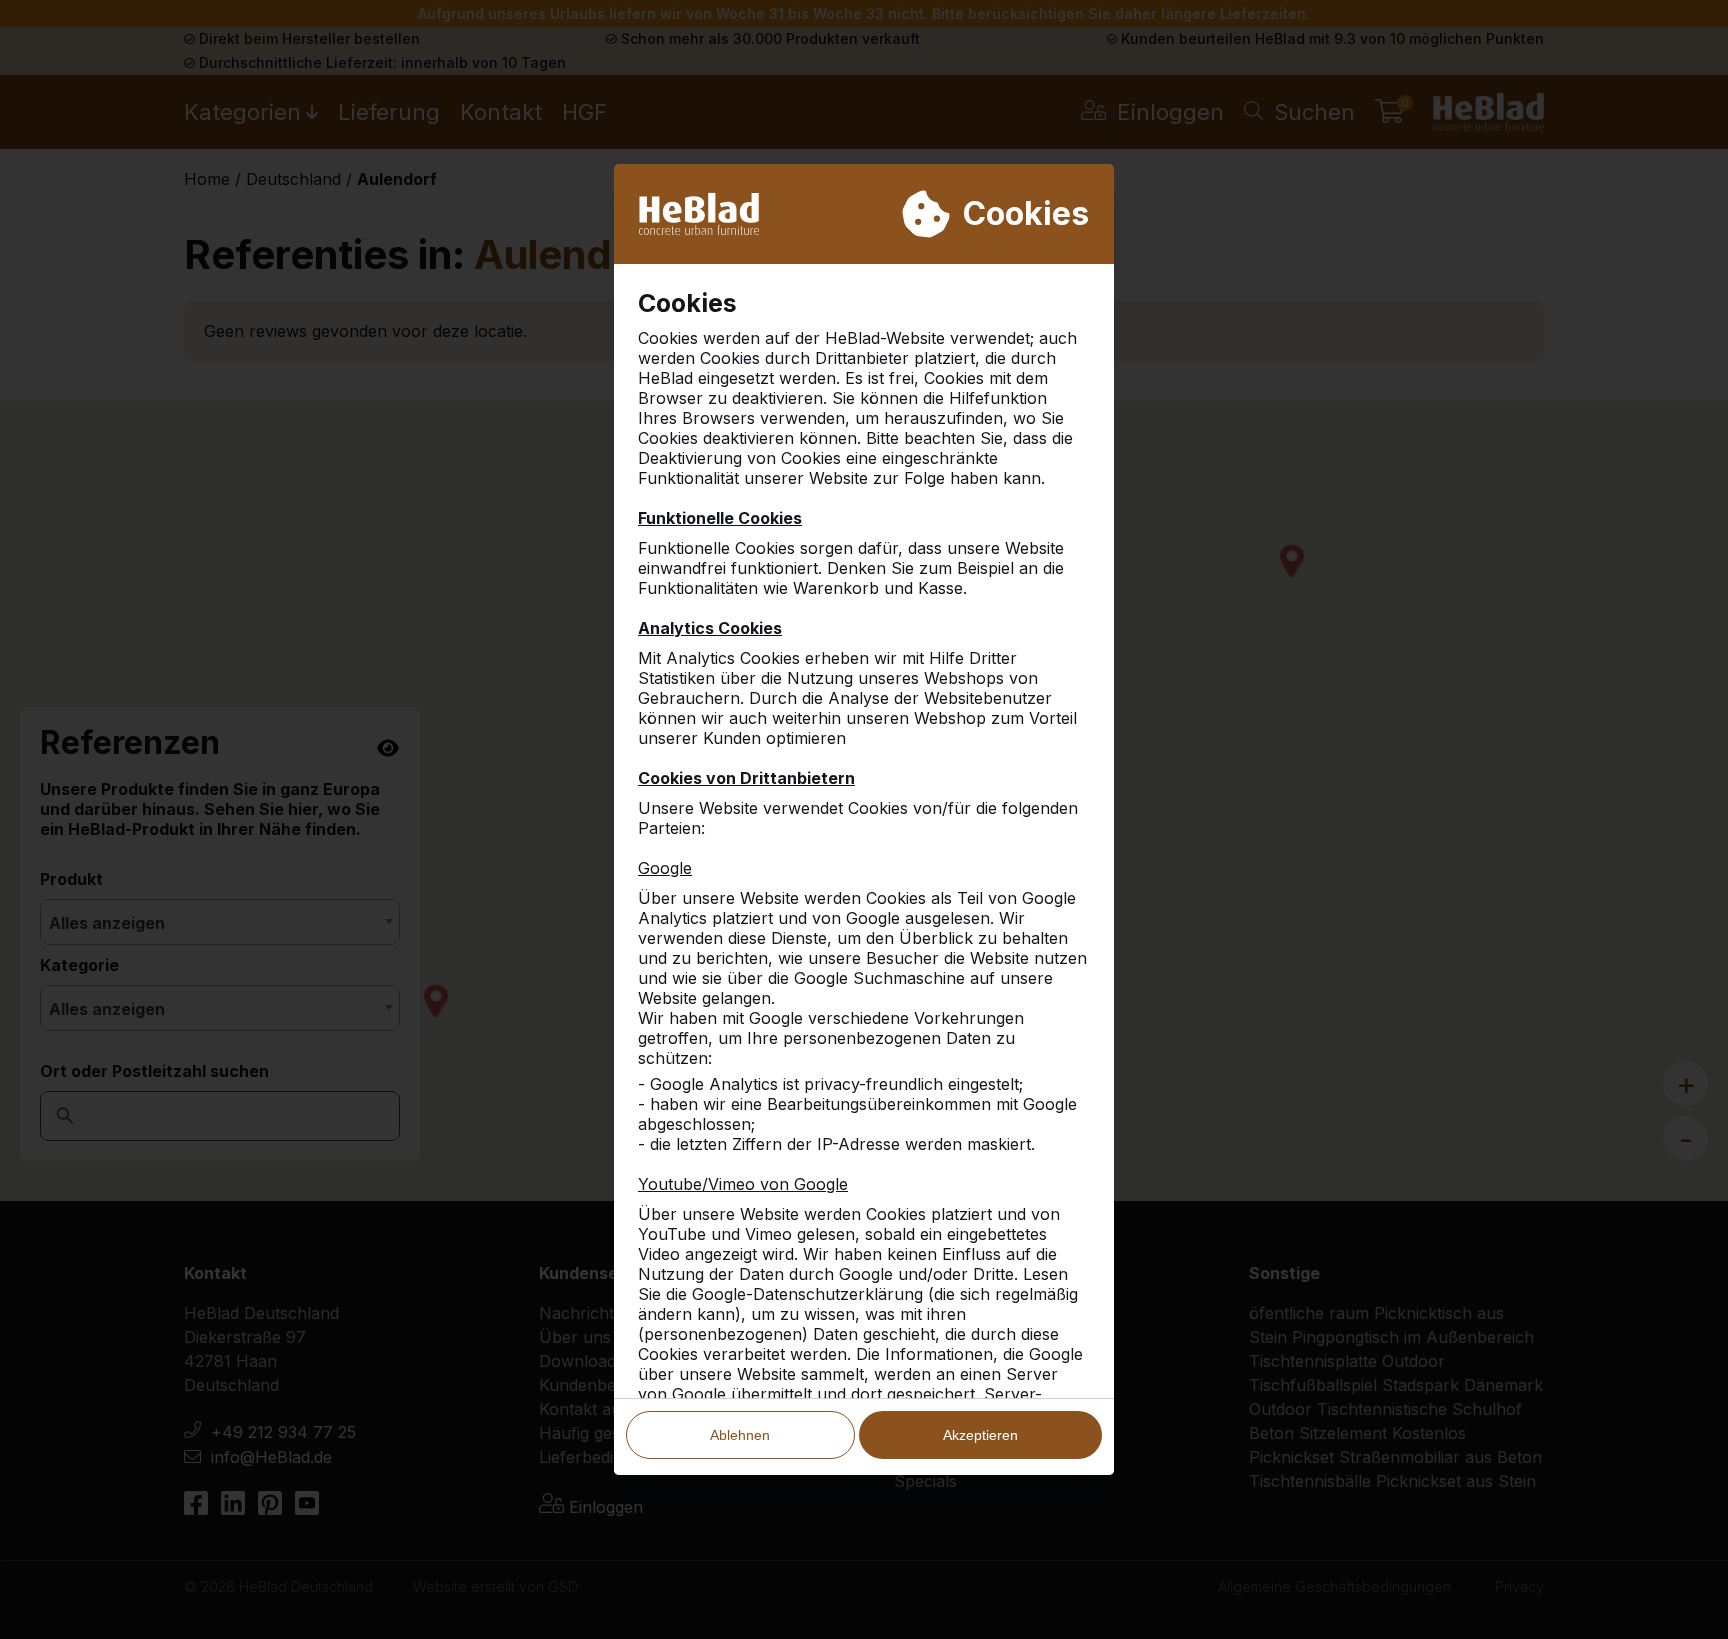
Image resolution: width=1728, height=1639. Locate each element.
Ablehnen (740, 1435)
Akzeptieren (980, 1435)
